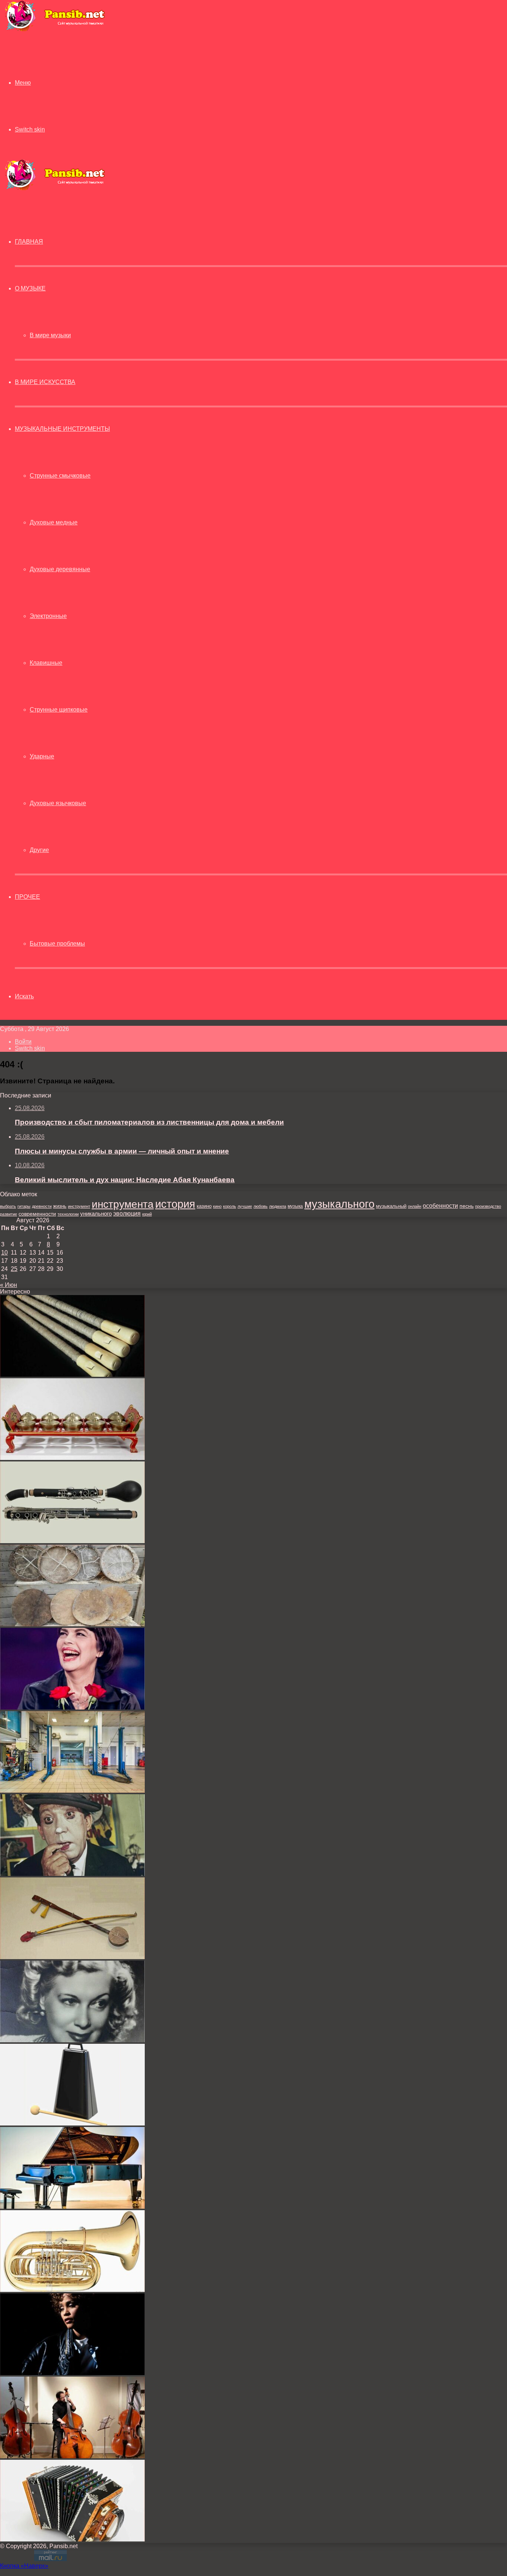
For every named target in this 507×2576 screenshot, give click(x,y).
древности (42, 1206)
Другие (39, 850)
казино (204, 1206)
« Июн (9, 1285)
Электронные (48, 616)
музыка (295, 1206)
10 (4, 1253)
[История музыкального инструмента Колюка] (72, 1375)
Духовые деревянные (60, 569)
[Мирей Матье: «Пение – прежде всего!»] (72, 1707)
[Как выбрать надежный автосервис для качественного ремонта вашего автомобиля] (72, 1791)
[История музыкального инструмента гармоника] (72, 2539)
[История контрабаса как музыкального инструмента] (72, 2456)
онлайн (415, 1206)
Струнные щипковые (59, 710)
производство (488, 1206)
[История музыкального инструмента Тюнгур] (72, 1624)
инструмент (79, 1206)
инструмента (123, 1204)
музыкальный (391, 1206)
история (175, 1204)
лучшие (245, 1206)
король (230, 1206)
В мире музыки (50, 335)
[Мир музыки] (55, 30)
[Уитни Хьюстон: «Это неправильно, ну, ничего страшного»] (72, 2373)
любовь (261, 1206)
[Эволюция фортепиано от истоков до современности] (72, 2207)
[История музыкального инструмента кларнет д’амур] (72, 1541)
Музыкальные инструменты (62, 429)
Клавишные (46, 663)
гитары (24, 1206)
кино (217, 1206)
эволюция (127, 1214)
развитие (9, 1214)
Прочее (27, 897)
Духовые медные (54, 522)
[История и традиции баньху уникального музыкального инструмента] (72, 1957)
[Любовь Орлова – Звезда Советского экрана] (72, 2040)
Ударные (42, 756)
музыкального (339, 1204)
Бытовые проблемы (57, 944)
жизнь (60, 1206)
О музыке (30, 288)
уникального (96, 1214)
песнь (467, 1206)
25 (14, 1269)
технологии (68, 1214)
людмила (278, 1206)
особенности (440, 1206)
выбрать (8, 1206)
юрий (147, 1214)
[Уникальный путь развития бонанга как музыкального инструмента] (72, 1458)
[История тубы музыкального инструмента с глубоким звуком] (72, 2290)
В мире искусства (45, 382)
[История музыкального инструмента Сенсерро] (72, 2123)
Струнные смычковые (60, 476)
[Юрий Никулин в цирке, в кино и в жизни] (72, 1874)
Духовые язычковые (58, 803)
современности (37, 1214)
